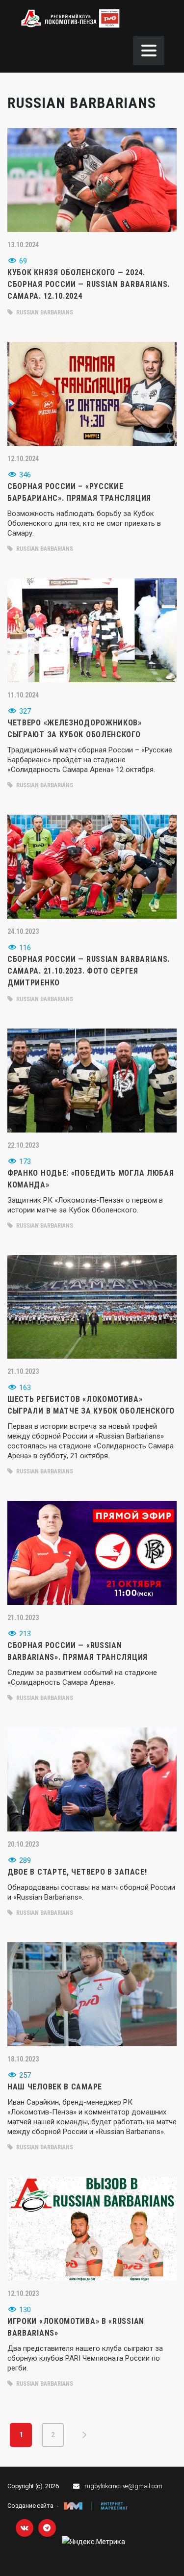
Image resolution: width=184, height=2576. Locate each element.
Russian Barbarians (44, 312)
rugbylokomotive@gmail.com (123, 2486)
